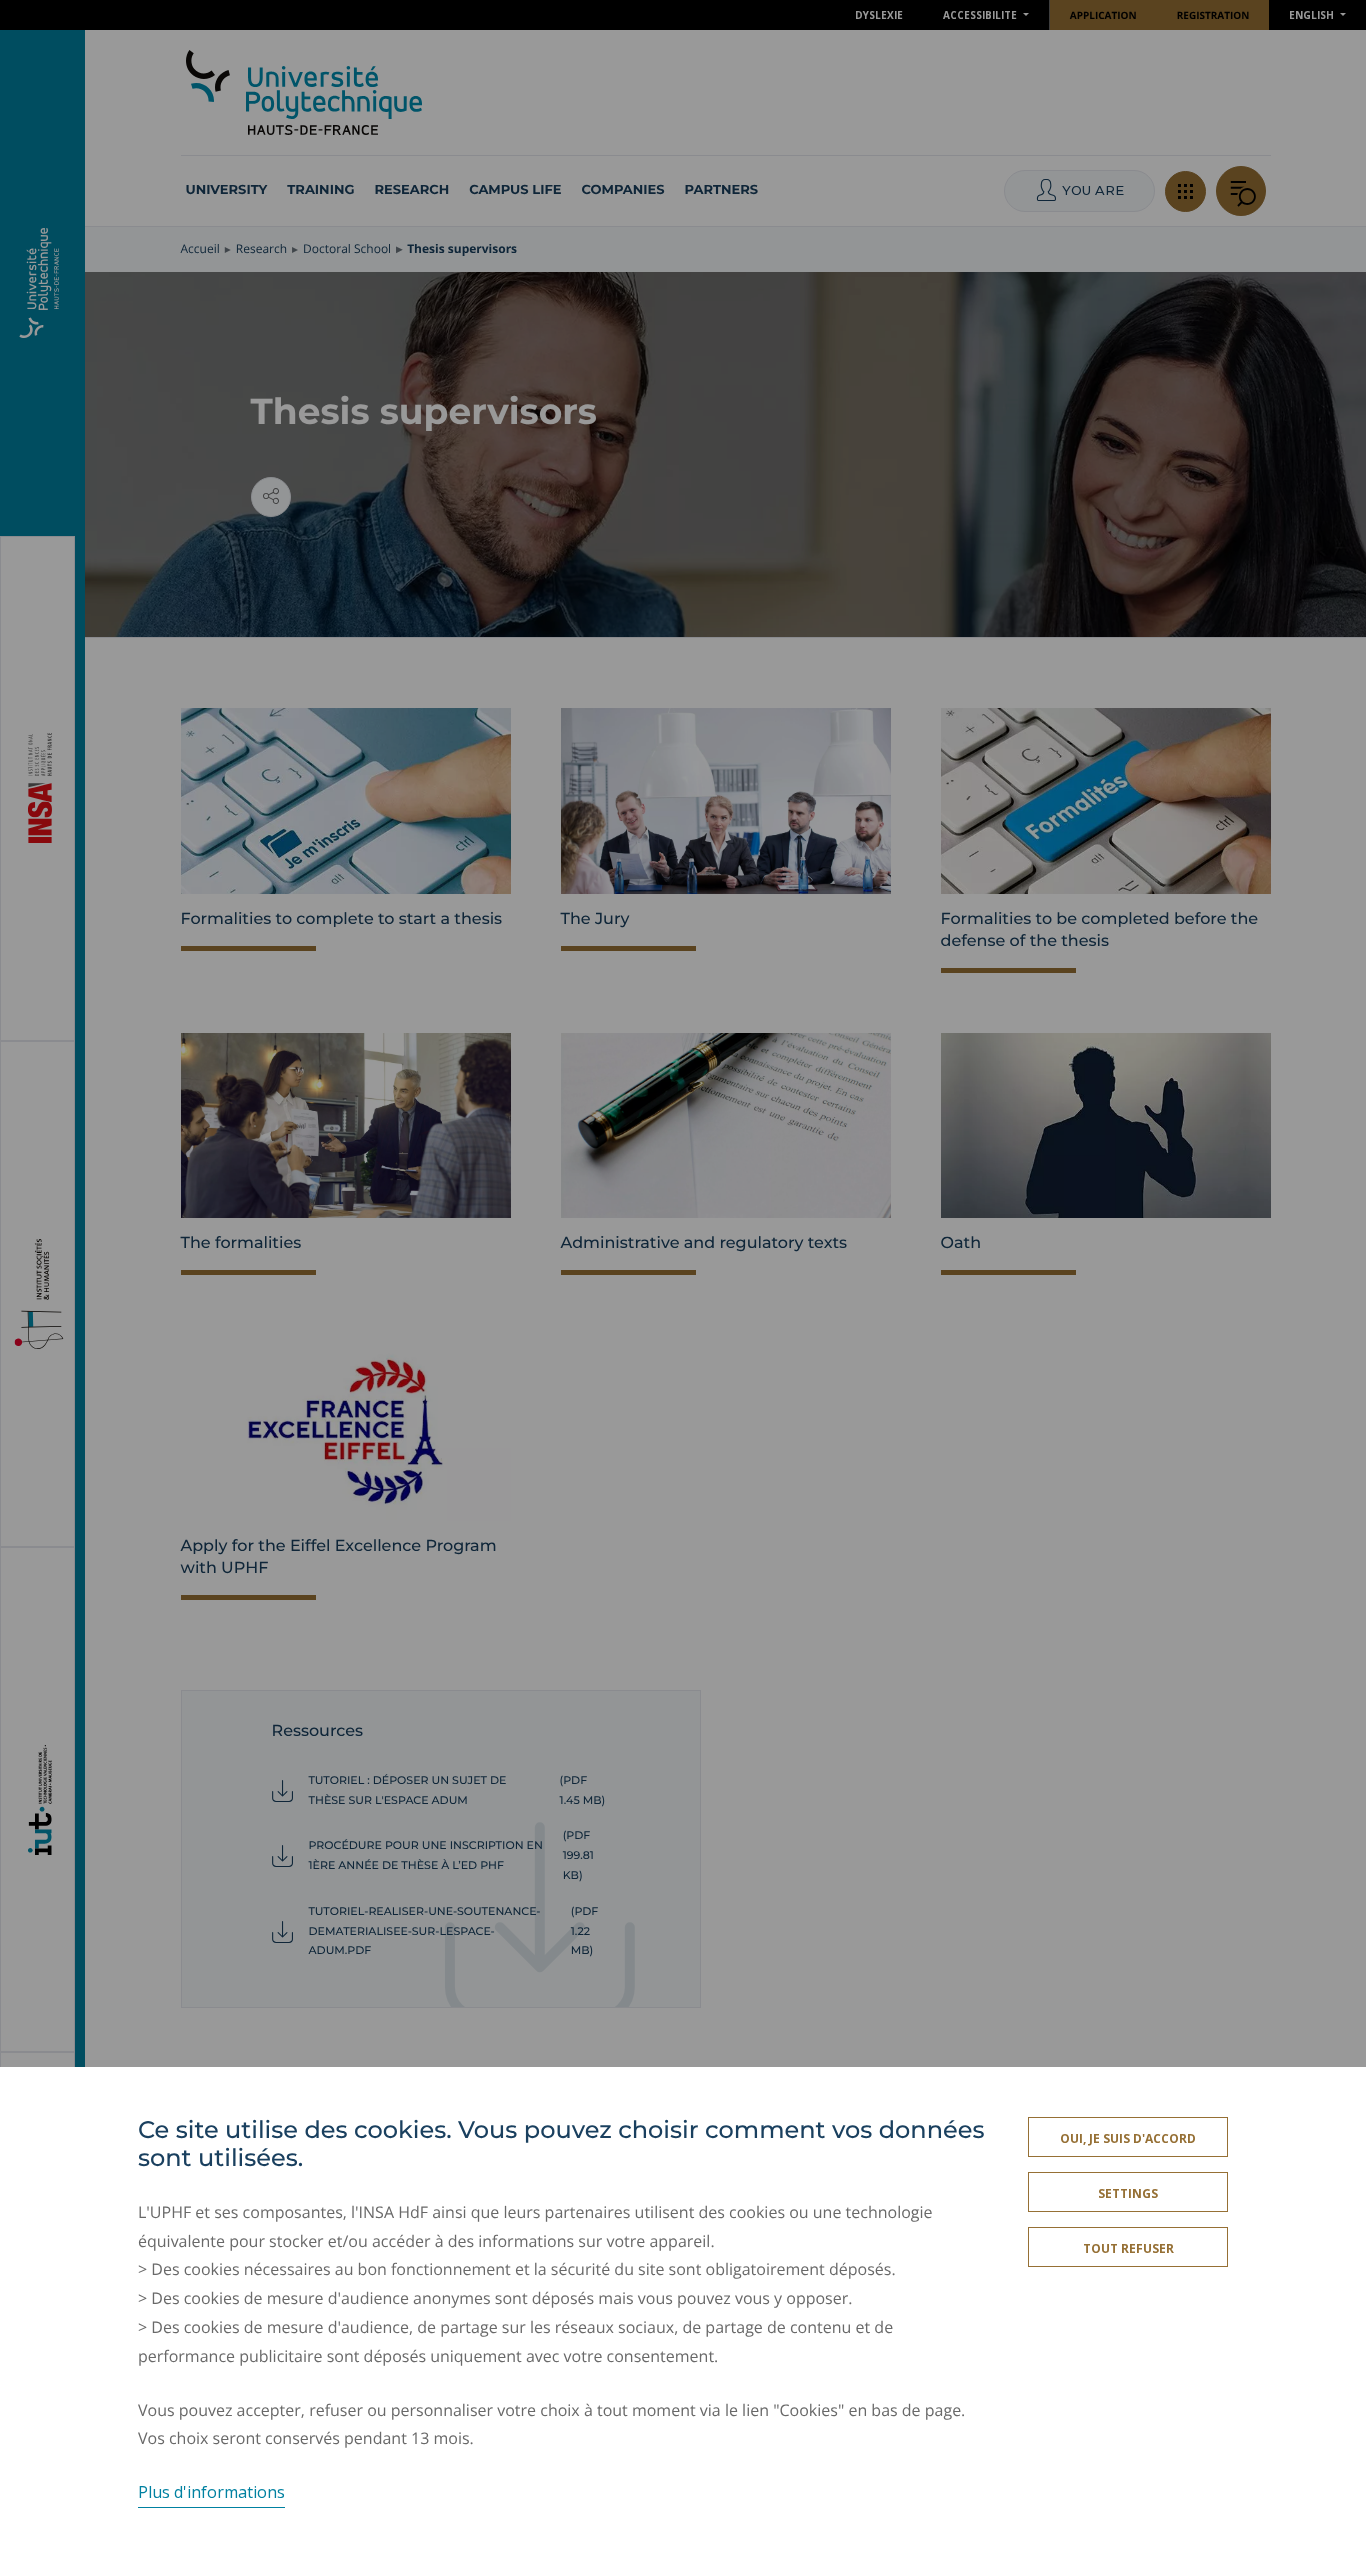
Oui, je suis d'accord (1128, 2138)
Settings (1128, 2193)
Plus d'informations (211, 2492)
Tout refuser (1128, 2248)
